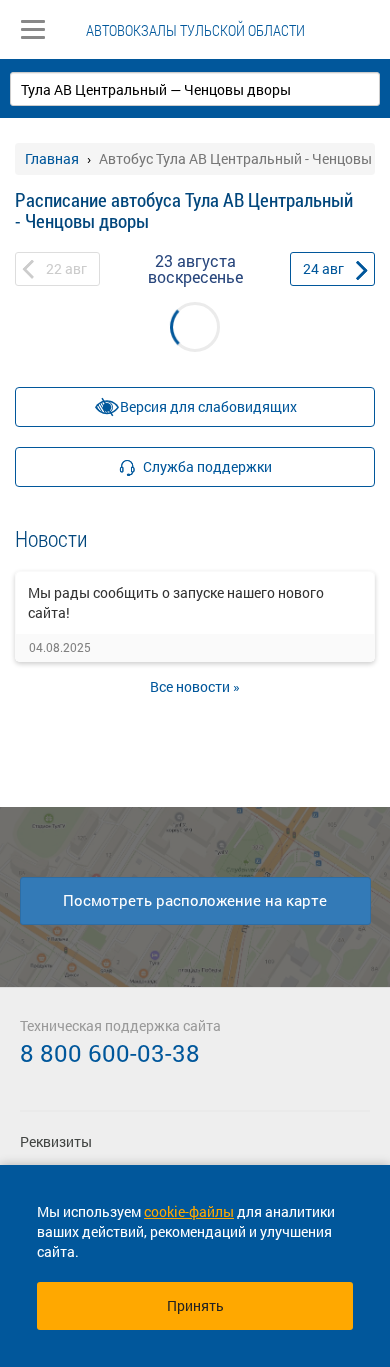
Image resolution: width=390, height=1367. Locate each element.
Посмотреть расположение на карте (195, 900)
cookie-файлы (189, 1211)
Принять (195, 1305)
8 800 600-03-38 (110, 1053)
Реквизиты (56, 1141)
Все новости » (195, 686)
